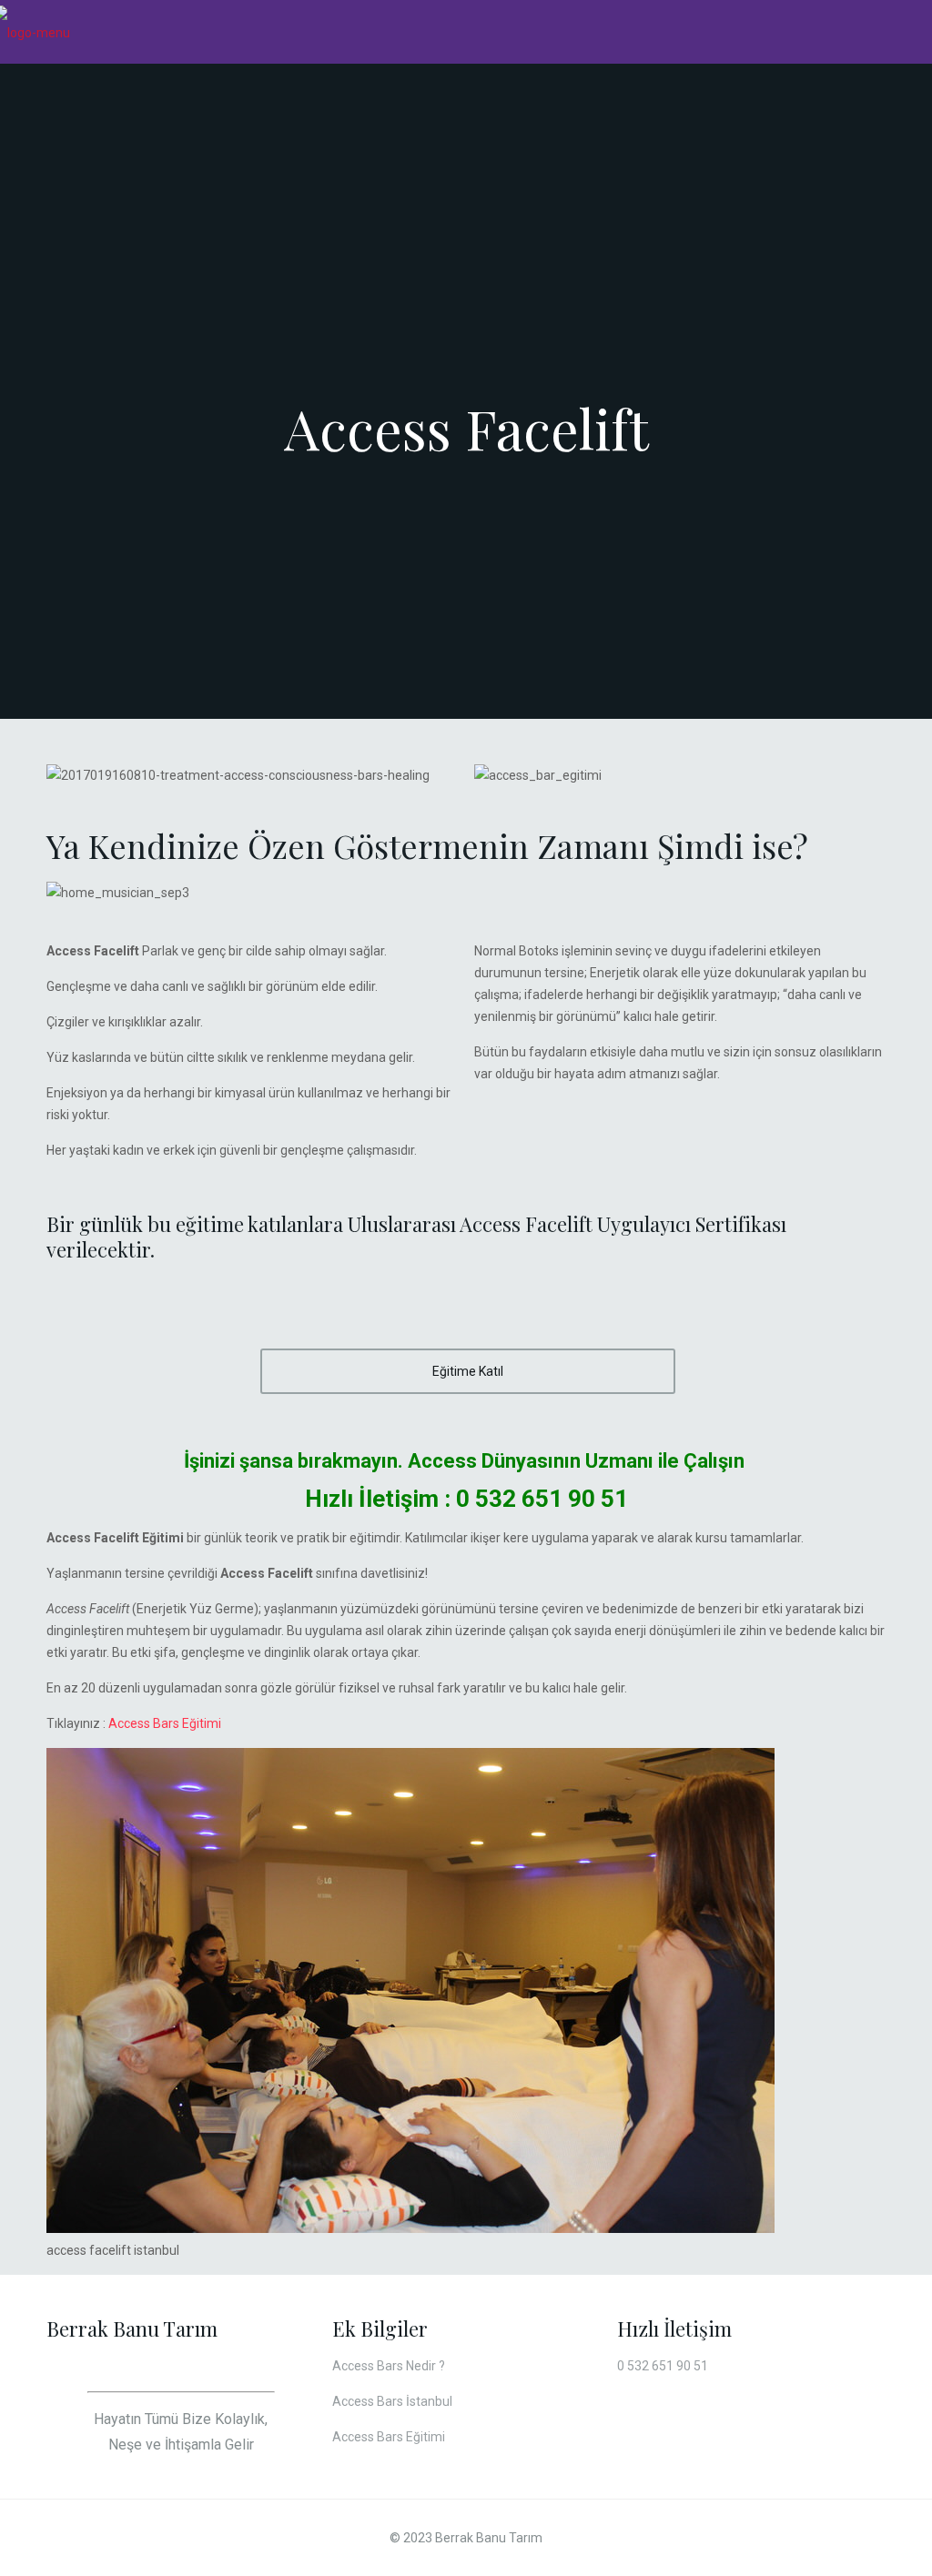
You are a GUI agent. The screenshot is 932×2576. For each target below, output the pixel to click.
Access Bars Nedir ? (389, 2366)
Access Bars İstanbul (392, 2401)
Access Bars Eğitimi (165, 1723)
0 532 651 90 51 (542, 1499)
